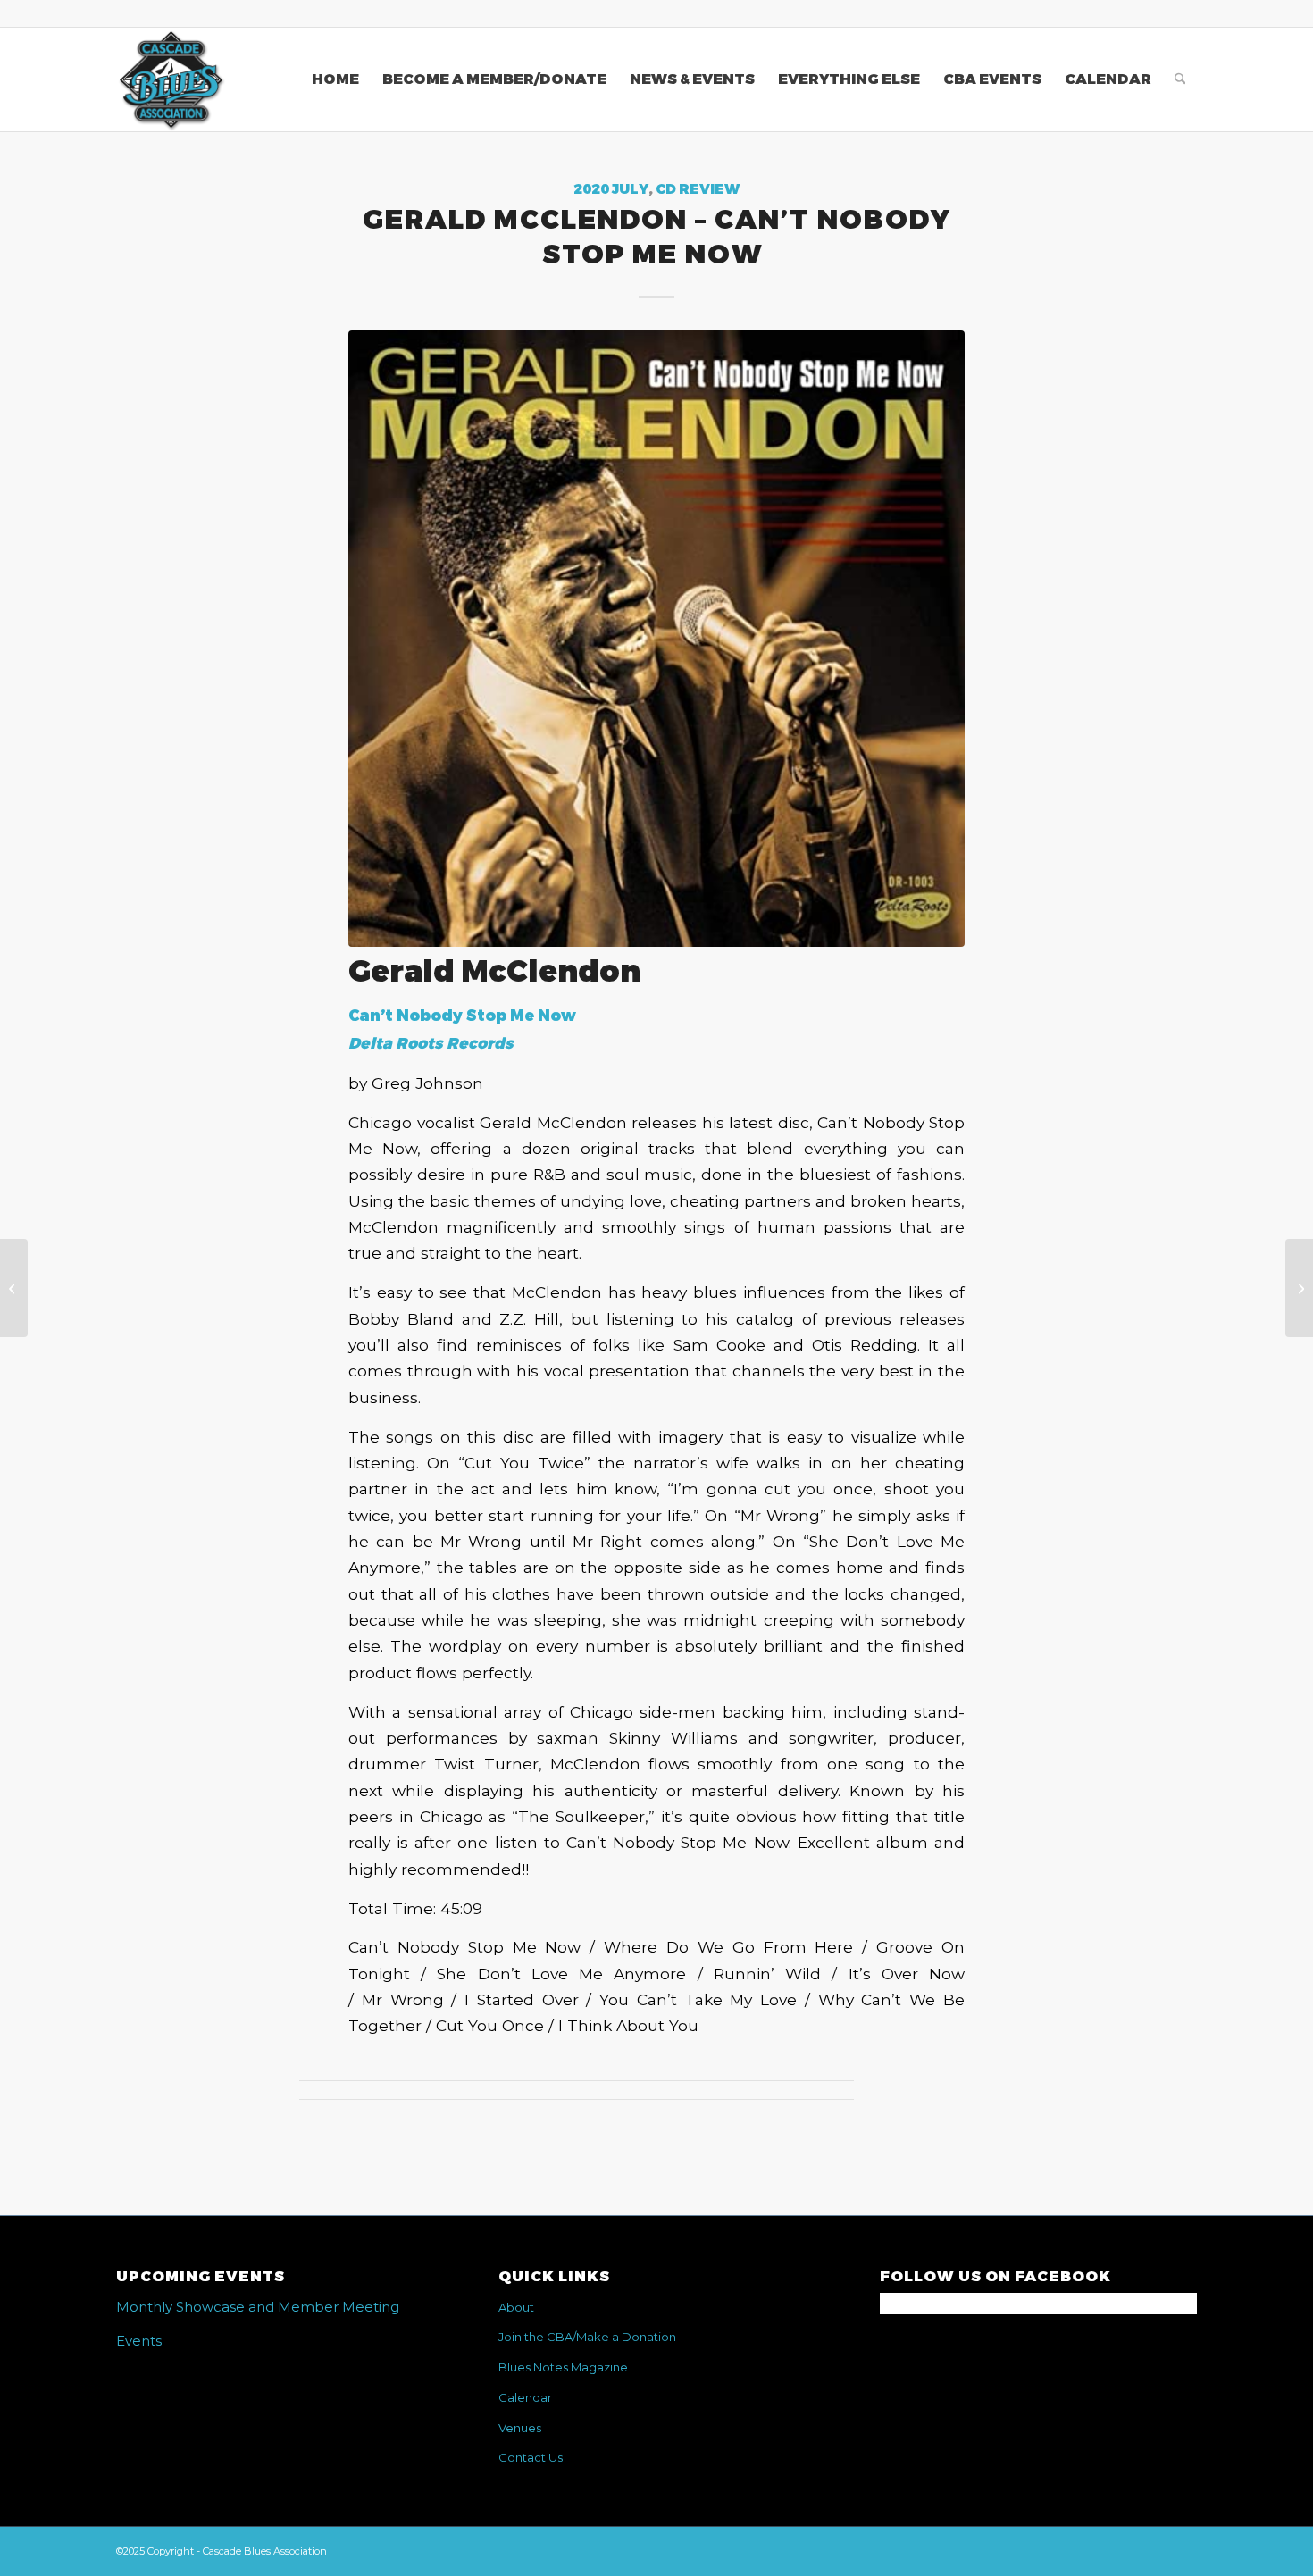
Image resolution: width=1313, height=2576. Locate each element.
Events (139, 2341)
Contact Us (531, 2457)
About (516, 2307)
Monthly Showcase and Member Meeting (258, 2307)
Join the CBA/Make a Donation (587, 2337)
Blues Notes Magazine (563, 2367)
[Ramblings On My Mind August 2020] (1299, 1288)
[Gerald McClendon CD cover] (656, 639)
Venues (520, 2428)
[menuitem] (335, 79)
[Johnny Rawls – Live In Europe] (14, 1288)
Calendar (525, 2397)
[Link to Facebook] (1183, 13)
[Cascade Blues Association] (171, 79)
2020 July (611, 189)
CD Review (698, 189)
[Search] (1180, 79)
